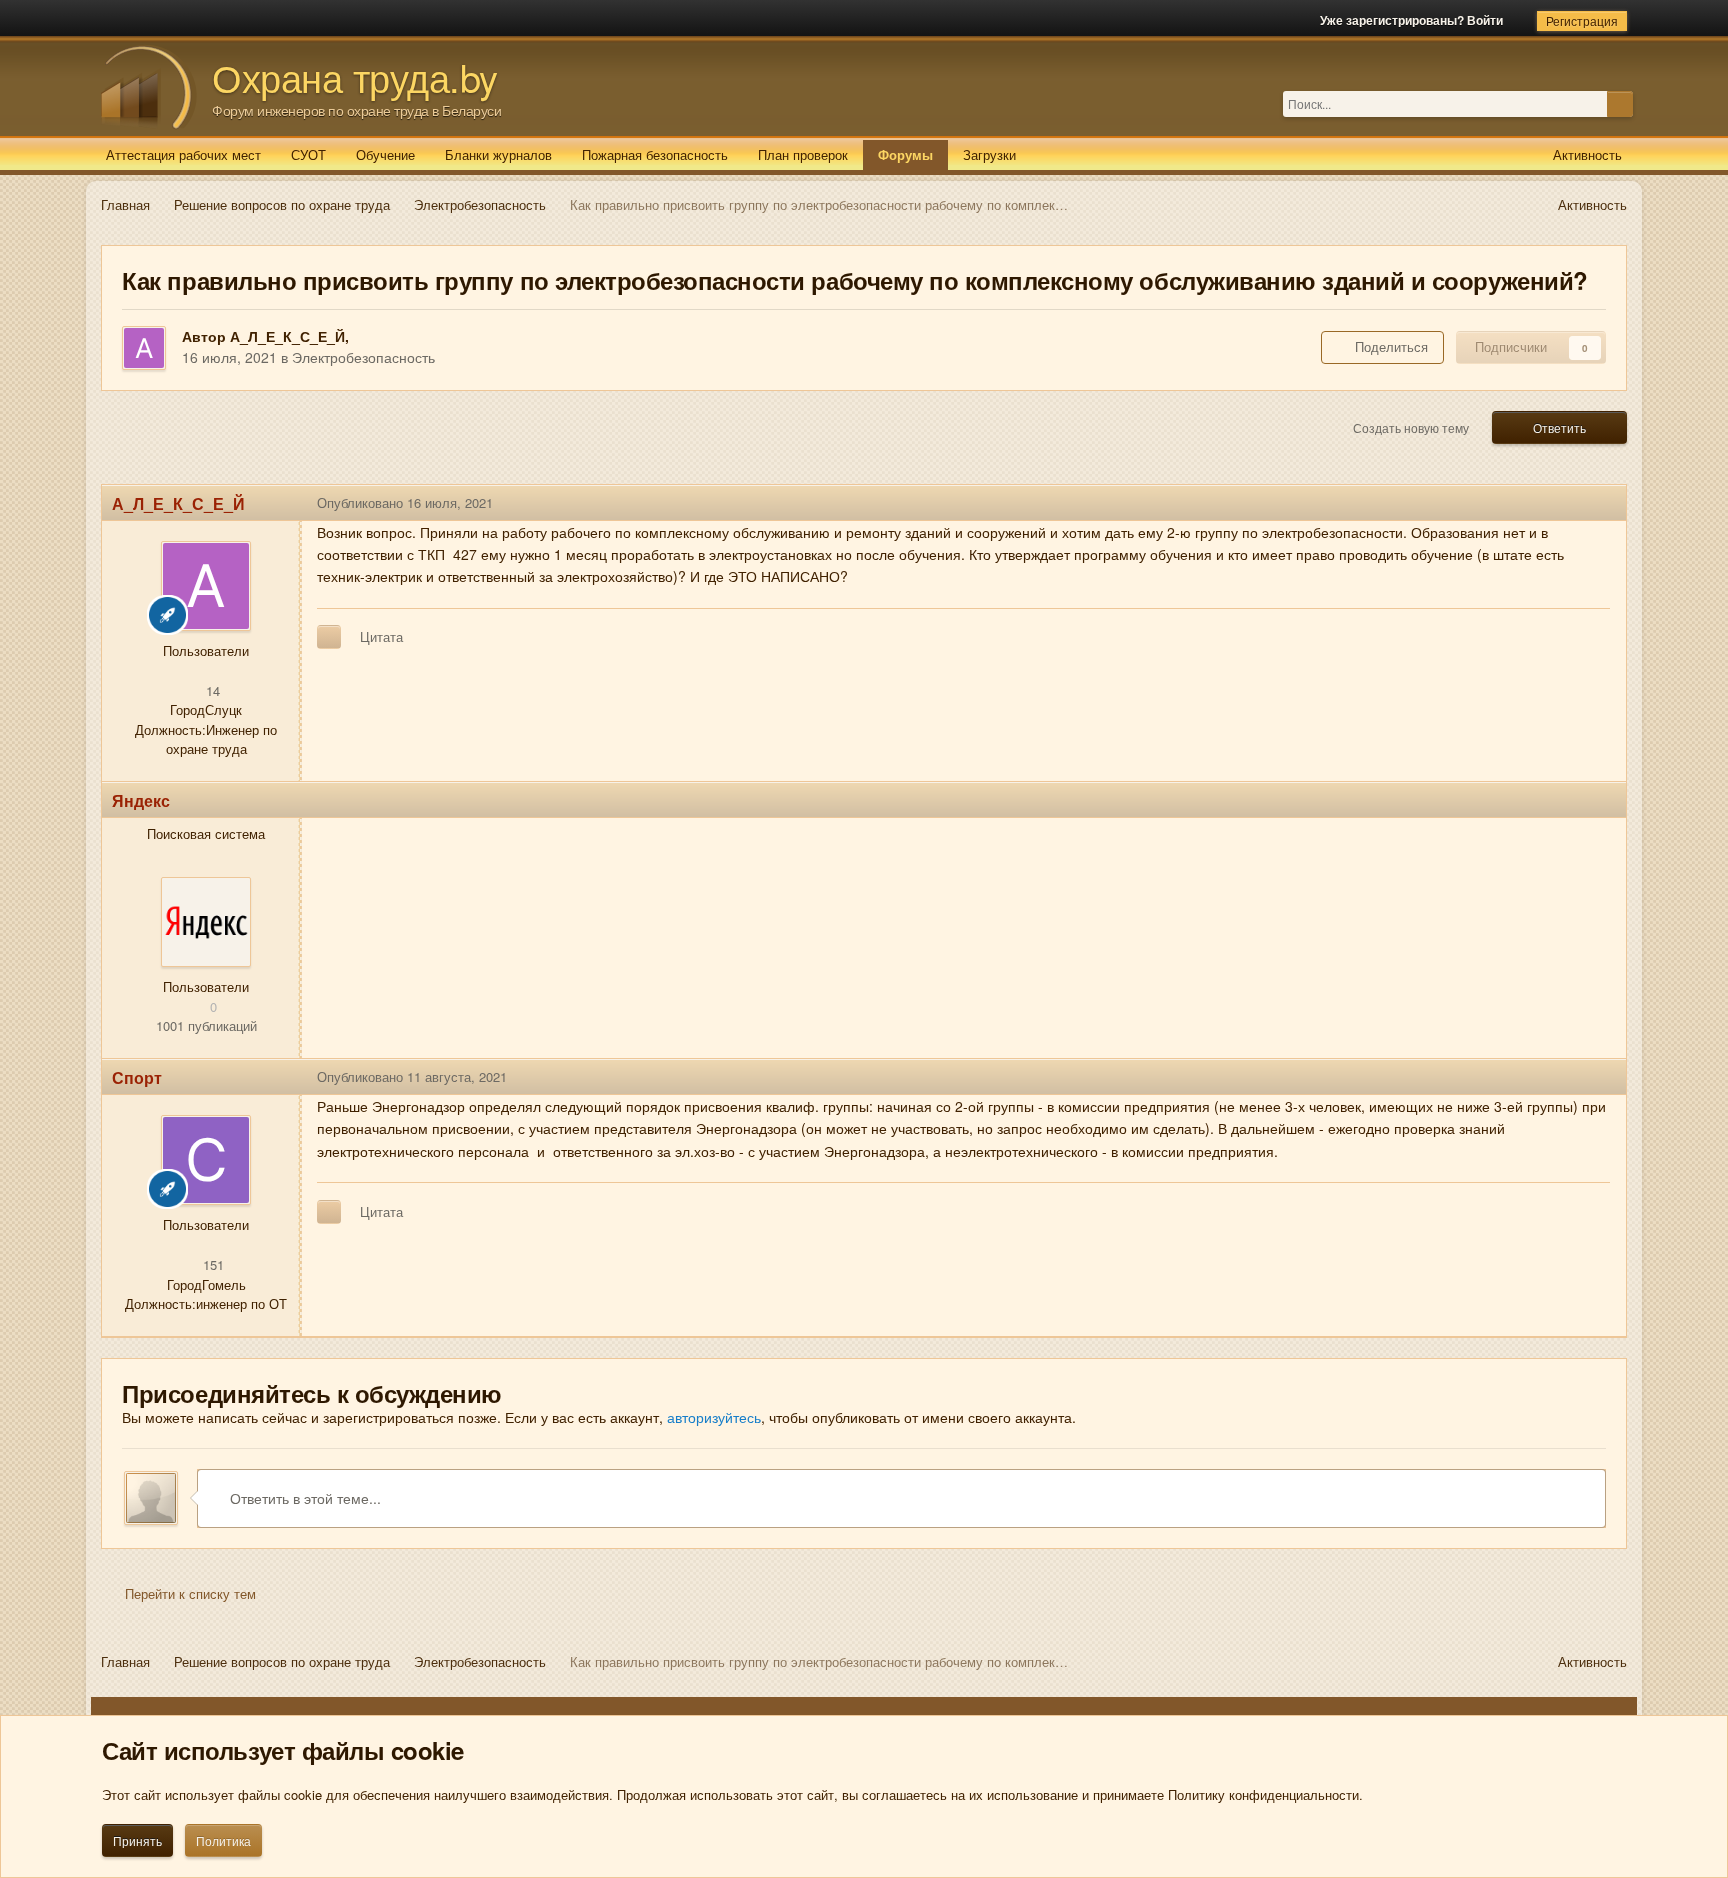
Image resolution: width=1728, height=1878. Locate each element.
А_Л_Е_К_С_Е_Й (287, 336)
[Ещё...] (1596, 503)
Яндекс (141, 800)
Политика (223, 1840)
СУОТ (308, 154)
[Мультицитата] (329, 637)
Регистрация (1582, 20)
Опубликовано (405, 502)
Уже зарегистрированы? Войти (1414, 20)
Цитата (381, 636)
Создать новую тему (1411, 427)
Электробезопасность (363, 357)
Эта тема (1578, 103)
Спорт (137, 1077)
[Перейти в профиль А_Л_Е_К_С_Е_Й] (144, 348)
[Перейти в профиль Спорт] (206, 1160)
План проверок (803, 154)
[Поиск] (1620, 104)
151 (211, 1264)
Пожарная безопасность (655, 154)
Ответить (1559, 427)
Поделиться (1387, 346)
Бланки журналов (498, 154)
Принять (137, 1840)
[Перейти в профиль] (206, 922)
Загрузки (989, 154)
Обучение (385, 154)
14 (211, 690)
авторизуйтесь (714, 1417)
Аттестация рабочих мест (183, 154)
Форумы (905, 154)
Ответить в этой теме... (303, 1498)
